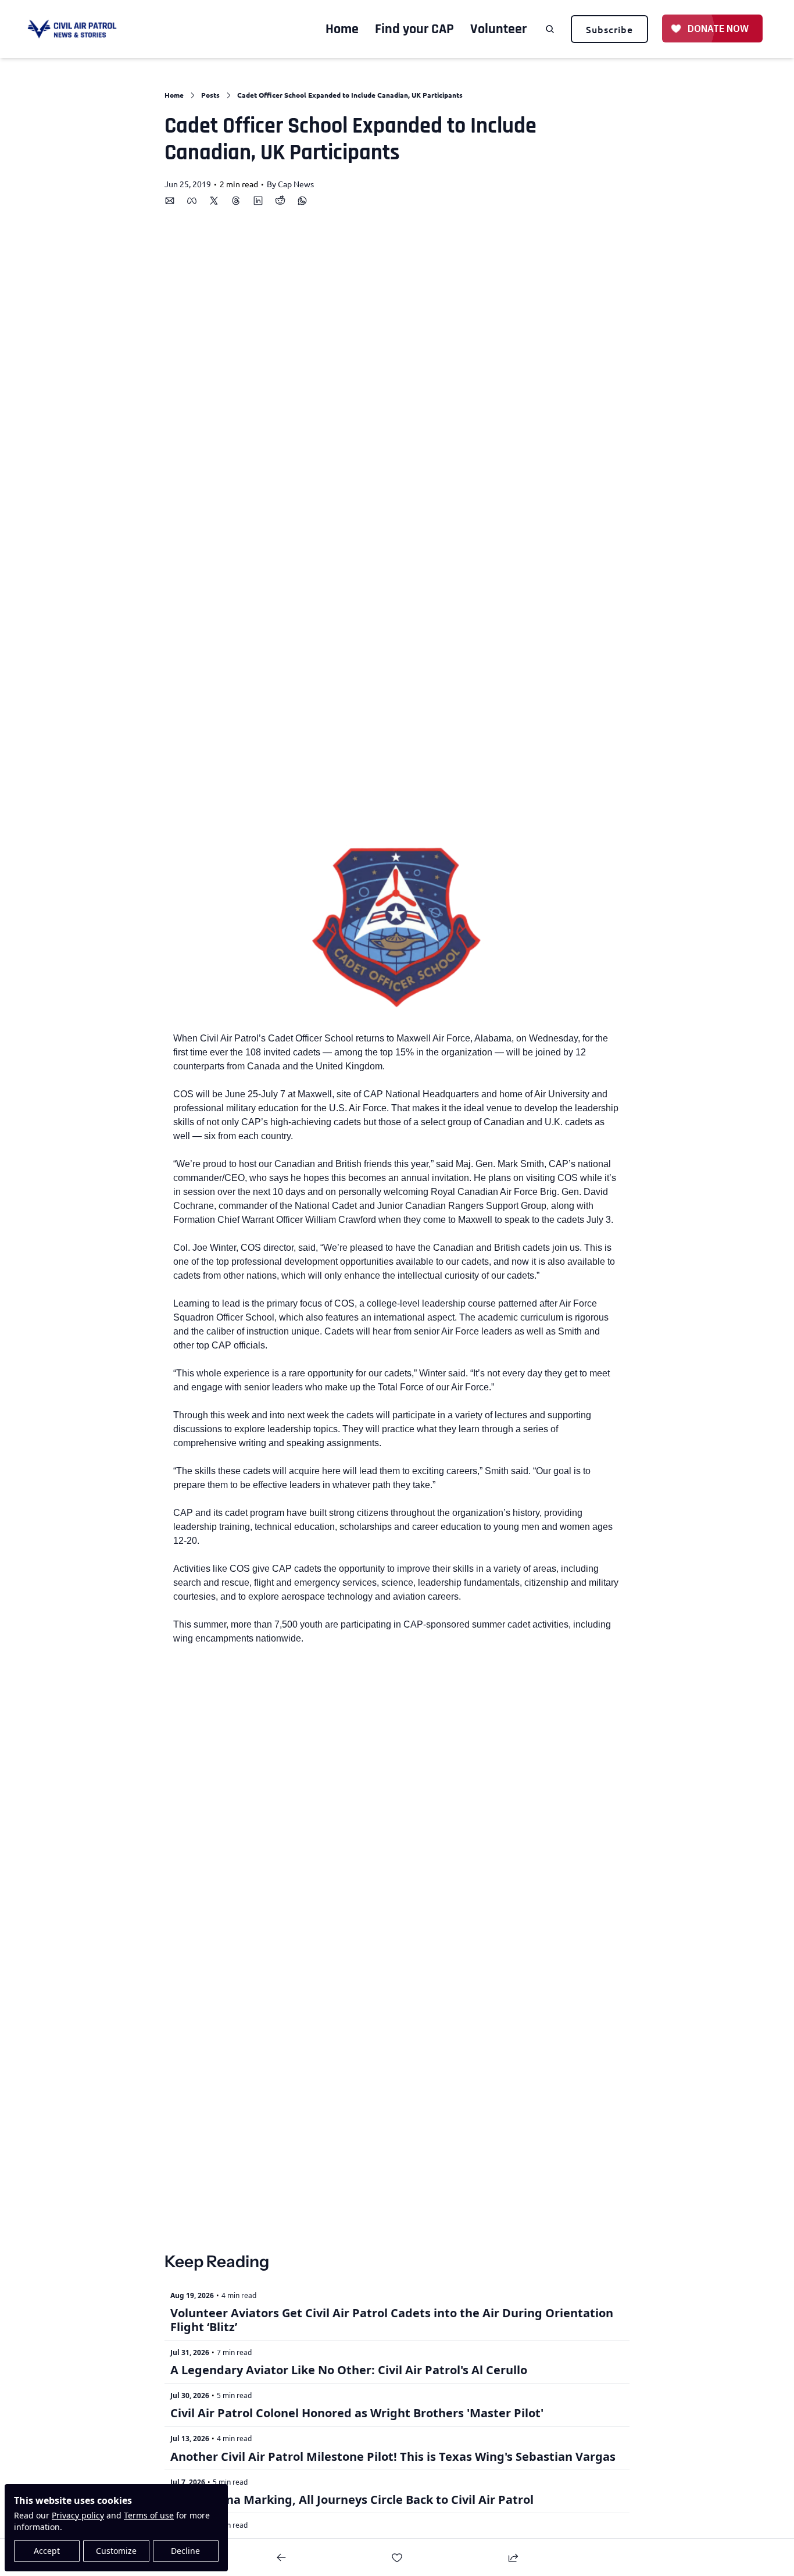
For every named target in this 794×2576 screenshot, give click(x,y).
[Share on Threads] (236, 201)
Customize (116, 2551)
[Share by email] (170, 201)
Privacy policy (78, 2515)
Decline (185, 2551)
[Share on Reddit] (280, 201)
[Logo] (72, 29)
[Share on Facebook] (192, 201)
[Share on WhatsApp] (302, 201)
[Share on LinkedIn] (258, 201)
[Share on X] (214, 201)
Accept (47, 2551)
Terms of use (149, 2515)
